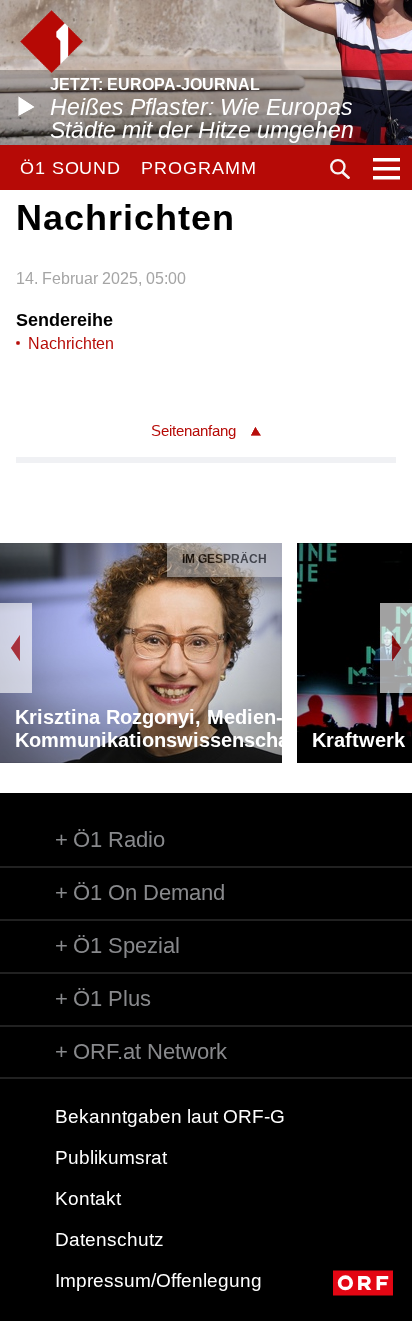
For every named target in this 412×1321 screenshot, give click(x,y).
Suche (340, 169)
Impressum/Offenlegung (158, 1280)
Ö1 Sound (70, 168)
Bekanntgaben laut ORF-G (170, 1116)
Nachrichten (71, 343)
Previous (16, 648)
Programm (198, 168)
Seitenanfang (193, 430)
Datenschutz (109, 1239)
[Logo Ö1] (51, 41)
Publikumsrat (111, 1157)
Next (396, 648)
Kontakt (88, 1198)
